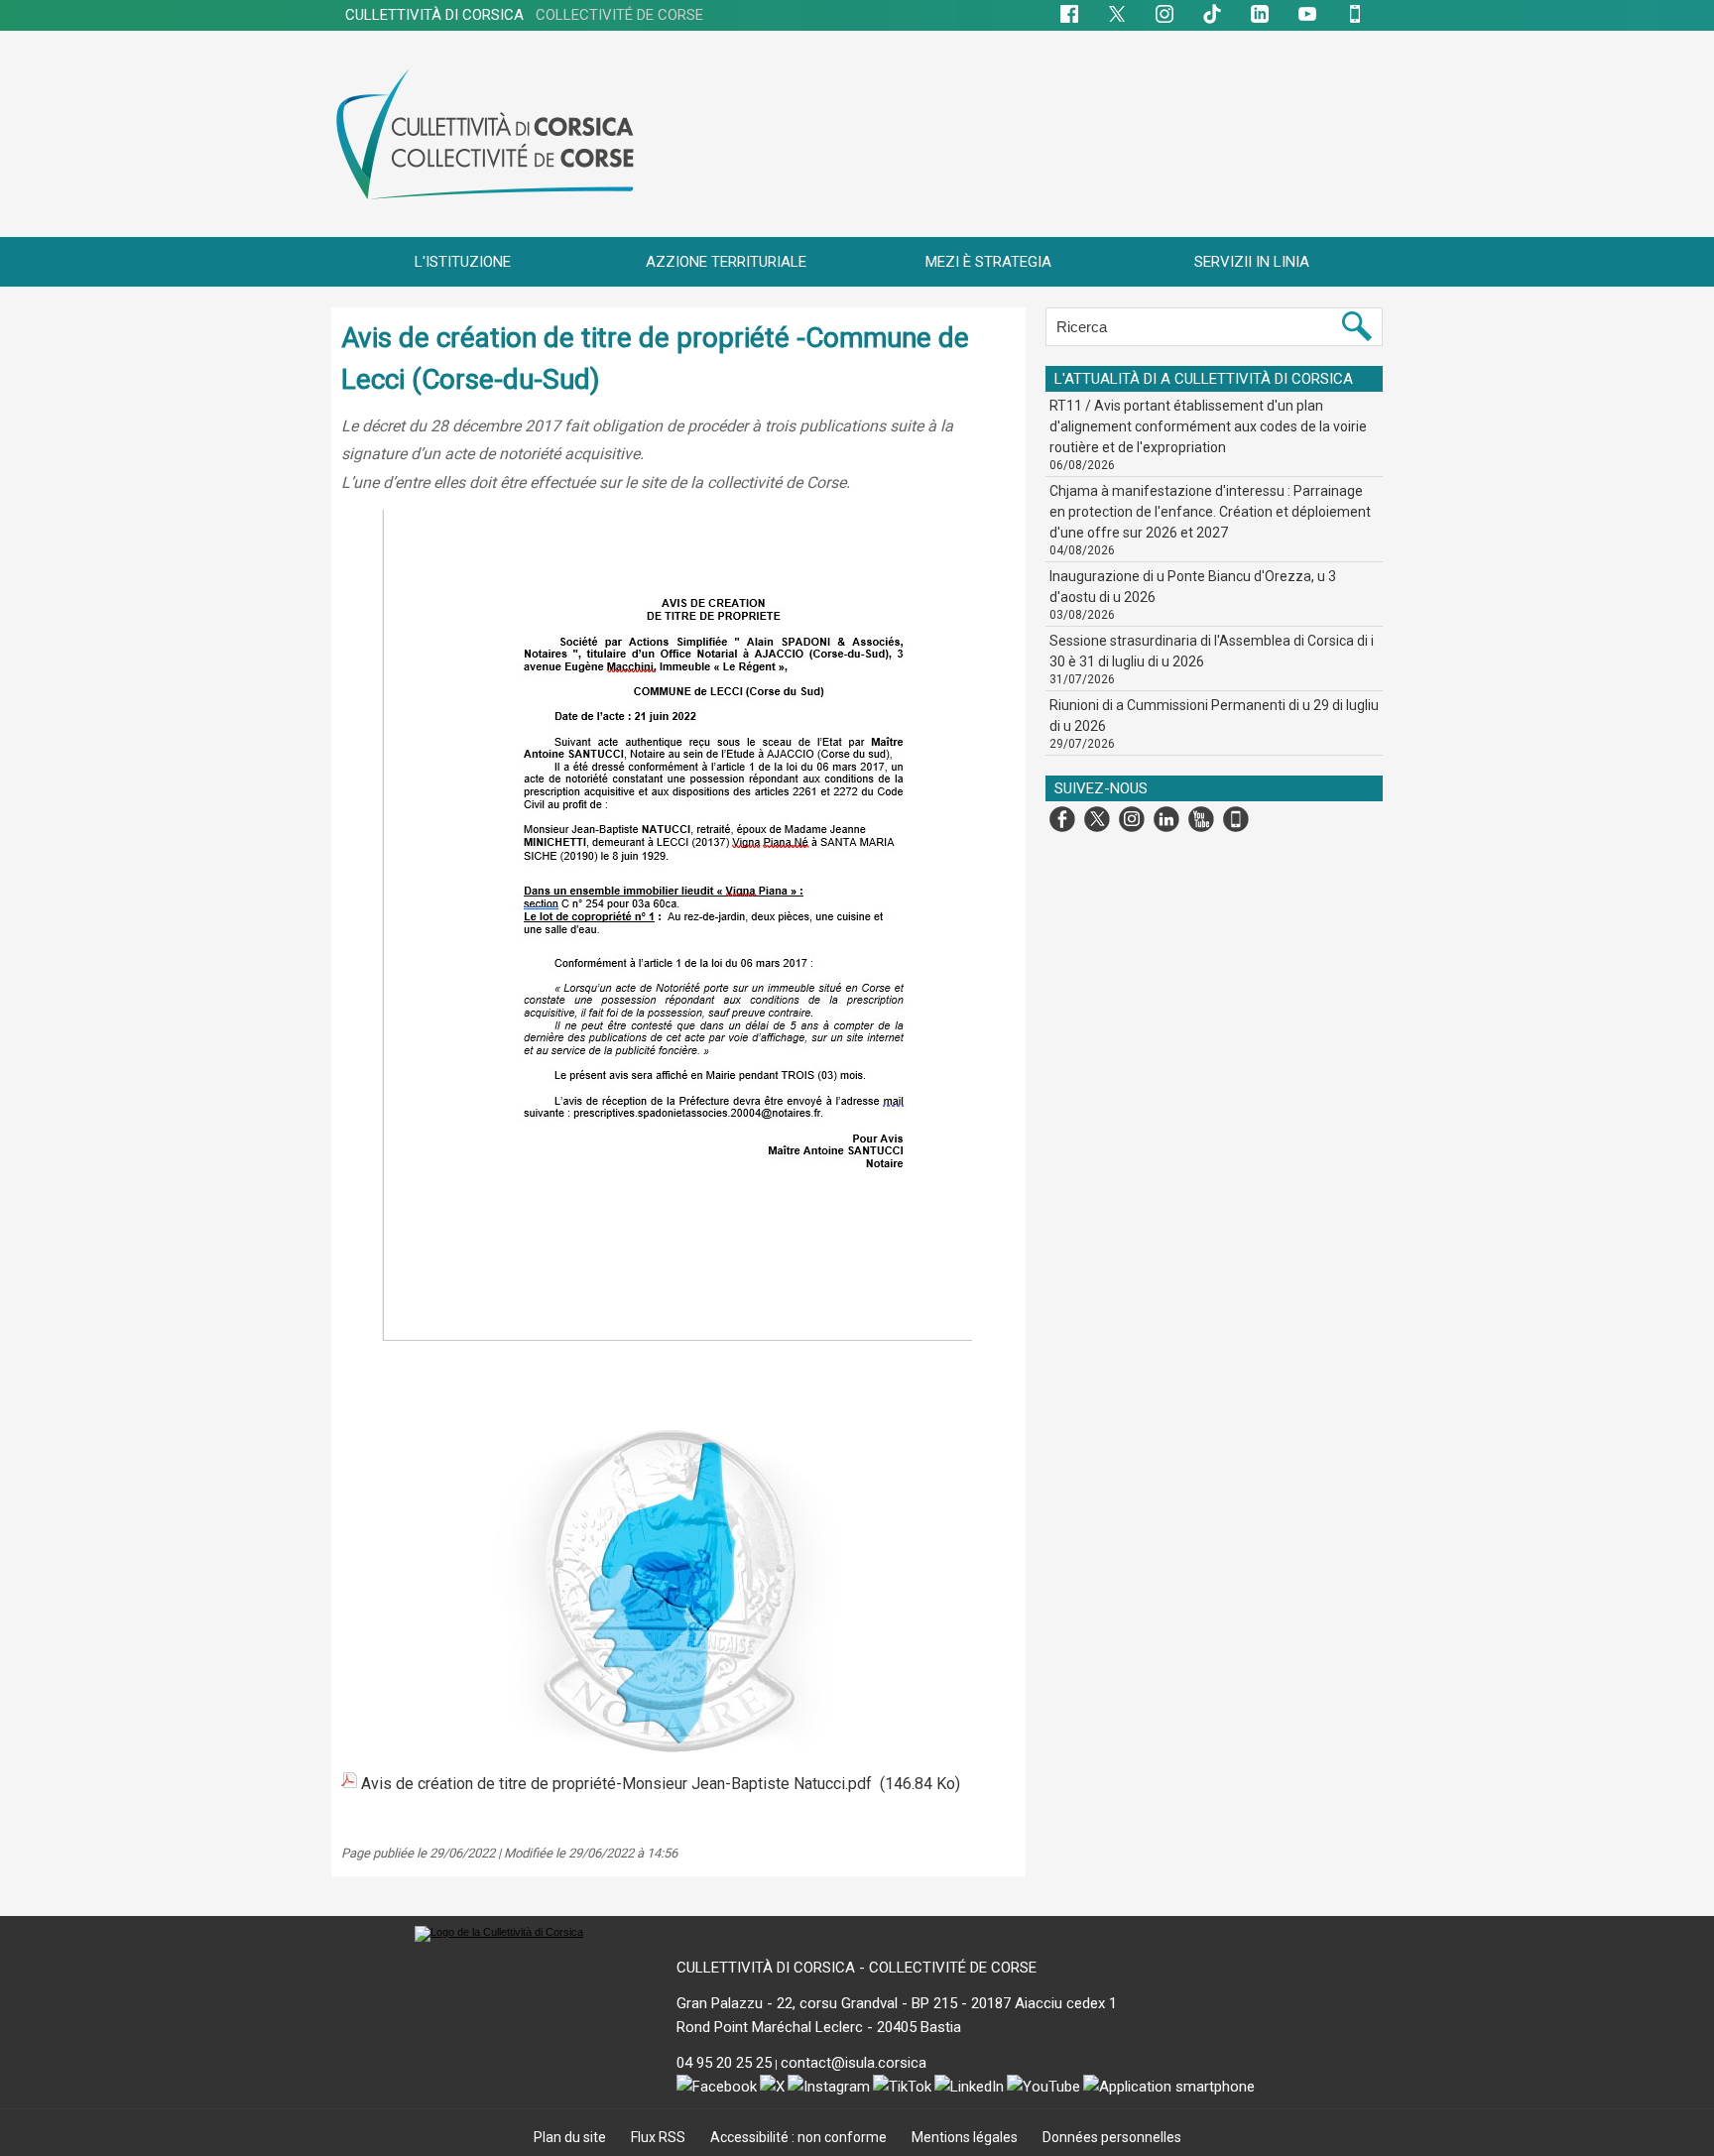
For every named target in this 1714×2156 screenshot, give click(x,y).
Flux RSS (660, 2137)
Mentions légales (966, 2137)
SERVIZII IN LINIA (1252, 262)
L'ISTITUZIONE (463, 262)
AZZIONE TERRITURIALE (726, 262)
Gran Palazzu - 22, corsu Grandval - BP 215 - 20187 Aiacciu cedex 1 (897, 2003)
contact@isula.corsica (854, 2063)
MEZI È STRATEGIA (988, 262)
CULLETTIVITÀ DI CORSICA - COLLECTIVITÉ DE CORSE (857, 1968)
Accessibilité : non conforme (800, 2137)
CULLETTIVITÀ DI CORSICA (524, 15)
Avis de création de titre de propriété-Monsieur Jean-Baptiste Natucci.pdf (616, 1784)
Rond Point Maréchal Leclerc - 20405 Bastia (819, 2027)
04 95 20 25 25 (724, 2063)
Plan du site (571, 2137)
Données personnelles (1112, 2137)
